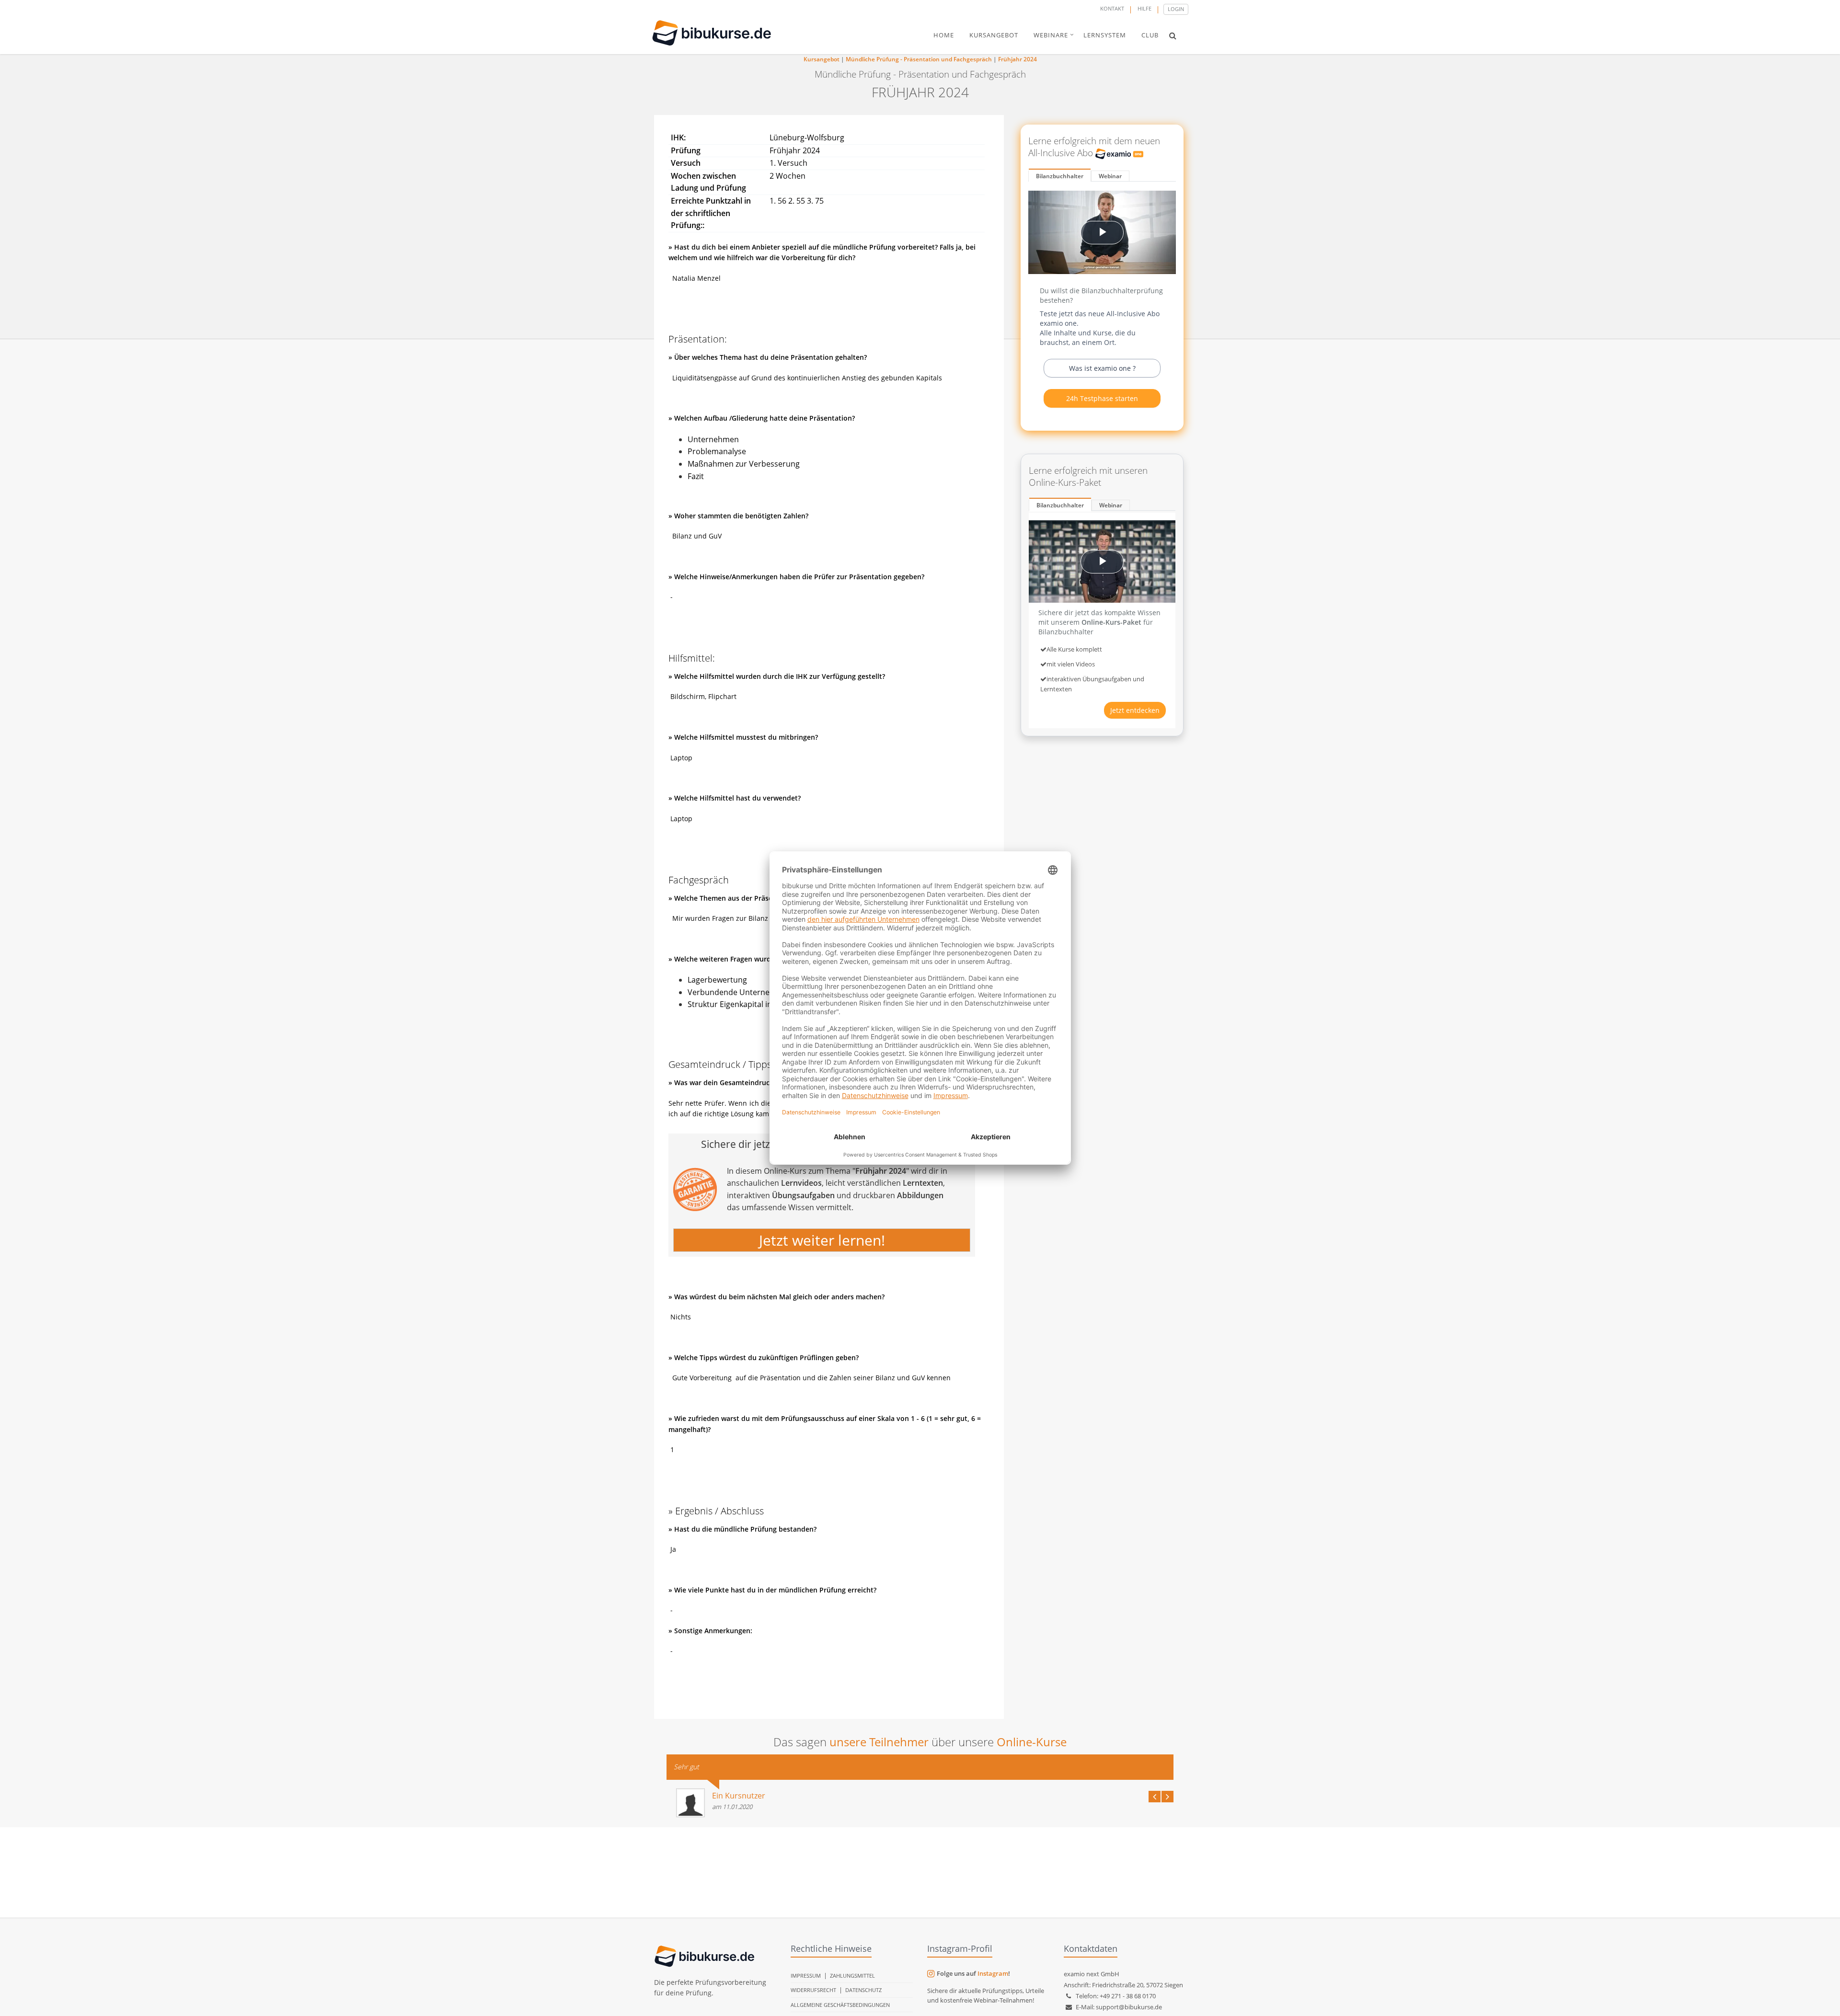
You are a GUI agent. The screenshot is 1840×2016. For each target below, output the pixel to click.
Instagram (993, 1973)
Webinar (1110, 176)
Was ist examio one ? (1102, 368)
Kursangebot (822, 59)
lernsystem (1105, 35)
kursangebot (994, 35)
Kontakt (1112, 8)
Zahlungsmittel (852, 1976)
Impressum (806, 1976)
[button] (1173, 35)
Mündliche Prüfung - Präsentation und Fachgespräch (919, 59)
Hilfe (1144, 8)
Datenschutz (863, 1990)
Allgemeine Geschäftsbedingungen (840, 2005)
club (1150, 35)
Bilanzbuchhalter (1060, 176)
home (944, 35)
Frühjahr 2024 (1018, 59)
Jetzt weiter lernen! (822, 1240)
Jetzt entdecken (1135, 710)
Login (1176, 9)
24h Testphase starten (1102, 398)
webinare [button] (1051, 35)
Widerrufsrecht (813, 1990)
